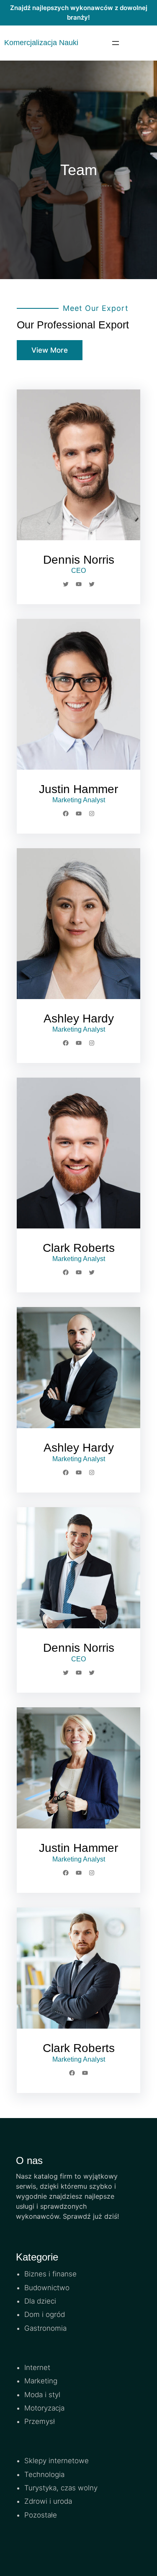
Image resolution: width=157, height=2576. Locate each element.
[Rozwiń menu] (116, 43)
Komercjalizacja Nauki (41, 43)
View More (50, 350)
